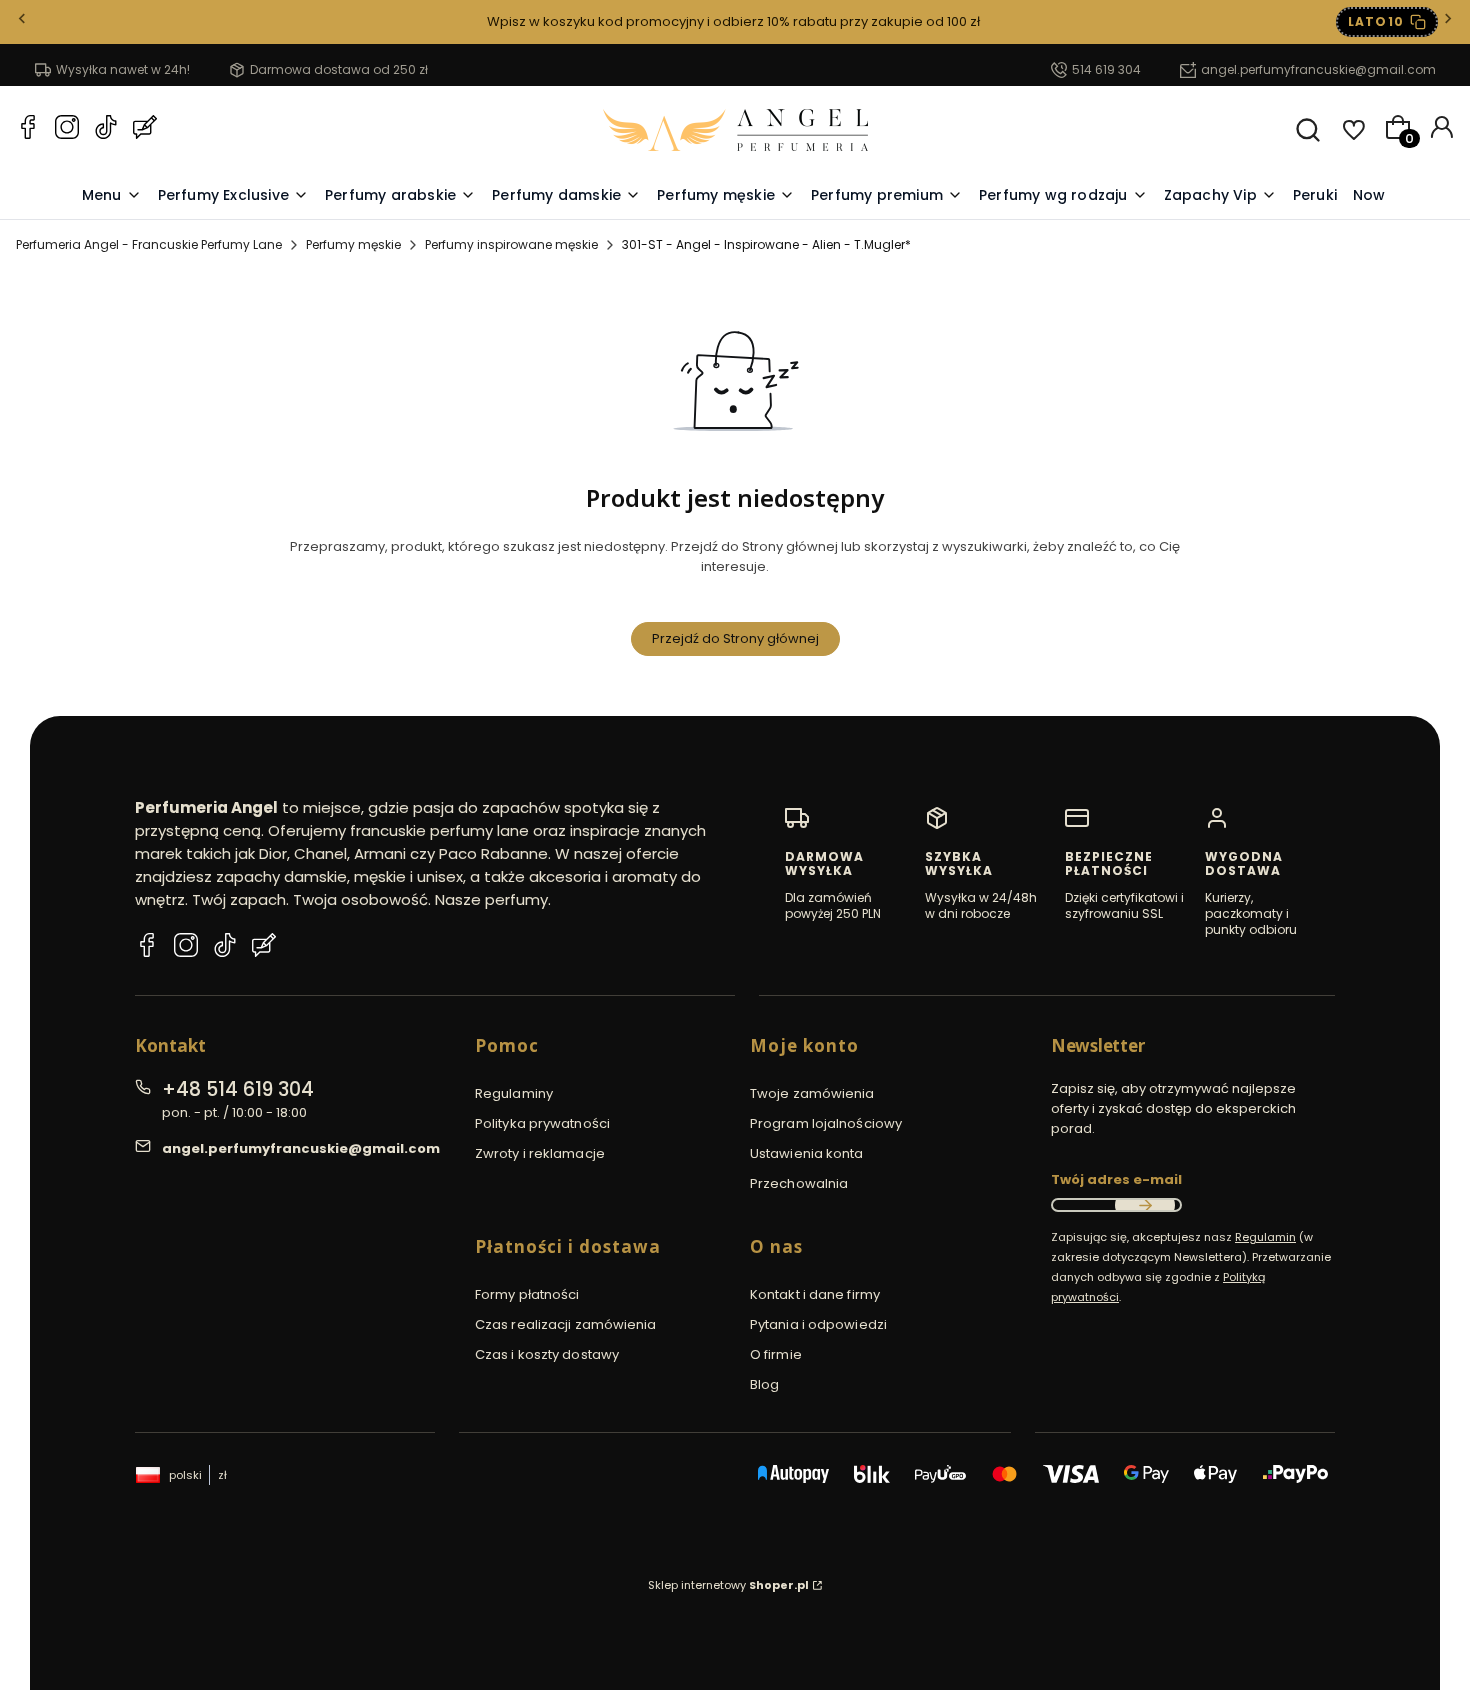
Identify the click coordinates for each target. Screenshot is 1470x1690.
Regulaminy (514, 1093)
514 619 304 (1106, 69)
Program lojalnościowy (826, 1123)
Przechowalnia (799, 1183)
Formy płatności (527, 1294)
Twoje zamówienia (812, 1093)
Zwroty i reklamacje (540, 1153)
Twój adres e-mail (1116, 1179)
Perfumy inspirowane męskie (511, 244)
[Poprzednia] (22, 22)
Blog (764, 1384)
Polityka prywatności (542, 1123)
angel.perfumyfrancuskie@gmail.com (1318, 69)
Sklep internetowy (728, 1585)
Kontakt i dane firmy (815, 1294)
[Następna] (1448, 22)
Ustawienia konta (807, 1153)
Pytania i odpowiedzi (818, 1324)
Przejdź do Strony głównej (735, 638)
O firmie (776, 1354)
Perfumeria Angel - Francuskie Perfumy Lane (149, 244)
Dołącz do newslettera (1145, 1205)
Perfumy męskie (353, 244)
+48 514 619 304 (238, 1089)
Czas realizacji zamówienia (566, 1324)
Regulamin (1265, 1237)
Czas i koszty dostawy (547, 1354)
